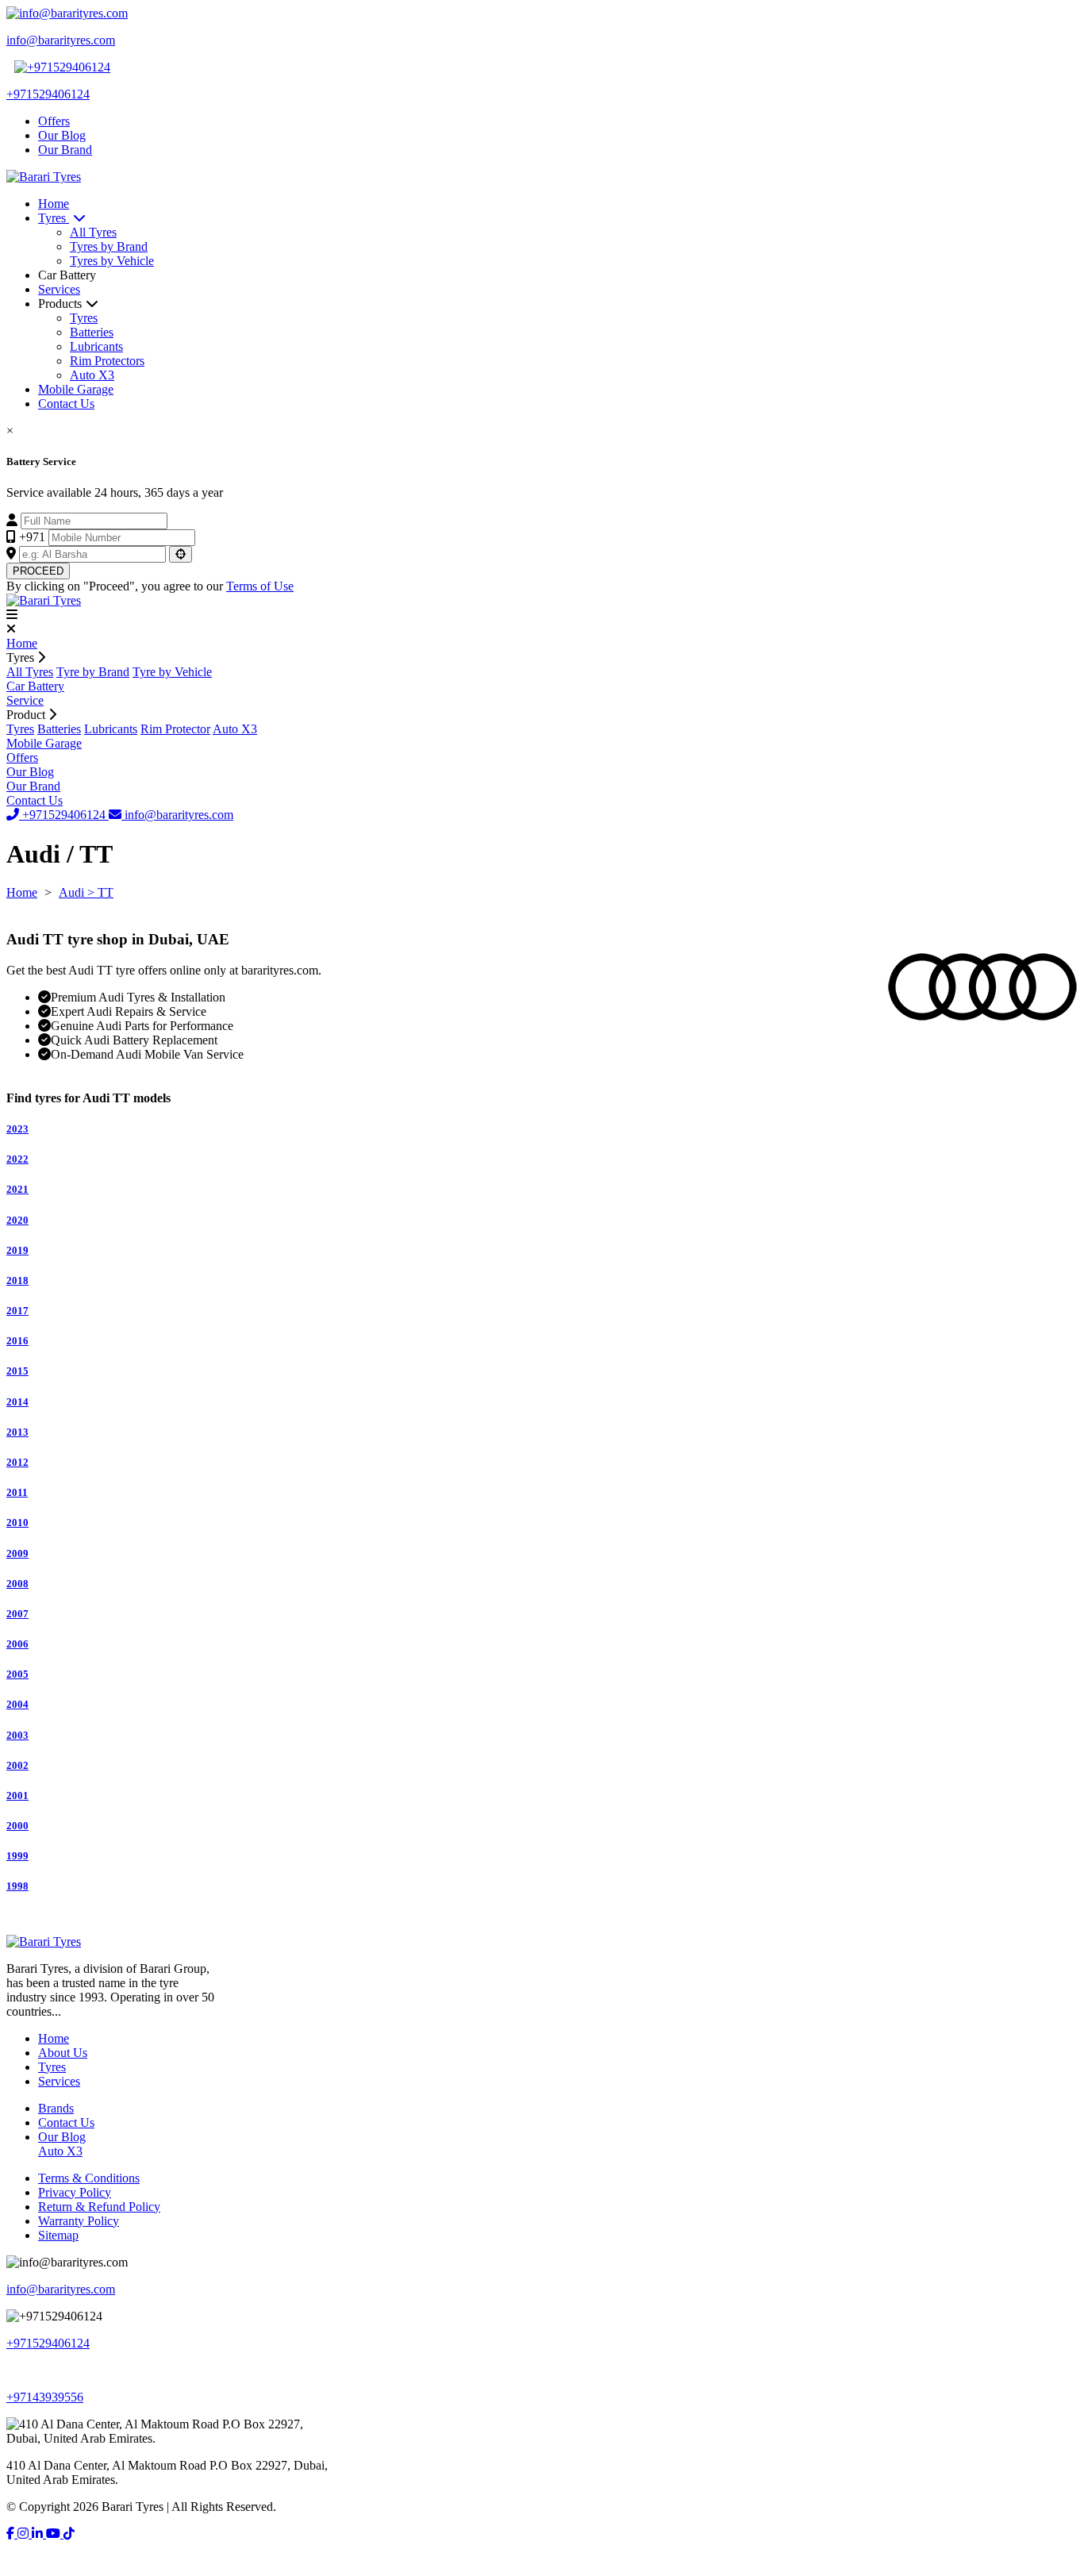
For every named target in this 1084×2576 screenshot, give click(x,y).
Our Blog (62, 135)
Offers (54, 121)
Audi (73, 892)
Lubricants (96, 346)
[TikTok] (69, 2534)
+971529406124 (64, 815)
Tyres (54, 218)
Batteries (92, 332)
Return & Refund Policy (99, 2207)
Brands (56, 2108)
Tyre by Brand (93, 672)
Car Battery (35, 686)
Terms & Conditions (89, 2178)
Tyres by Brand (109, 246)
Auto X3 (92, 375)
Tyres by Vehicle (112, 261)
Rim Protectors (107, 361)
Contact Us (66, 404)
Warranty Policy (79, 2221)
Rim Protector (175, 729)
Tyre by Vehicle (172, 672)
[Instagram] (25, 2534)
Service (25, 700)
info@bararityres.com (177, 815)
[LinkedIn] (39, 2534)
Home (54, 204)
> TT (100, 892)
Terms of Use (260, 586)
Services (59, 289)
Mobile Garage (76, 389)
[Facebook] (12, 2534)
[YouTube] (55, 2534)
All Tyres (93, 232)
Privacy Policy (75, 2192)
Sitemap (58, 2235)
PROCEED (38, 571)
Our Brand (65, 150)
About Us (63, 2053)
